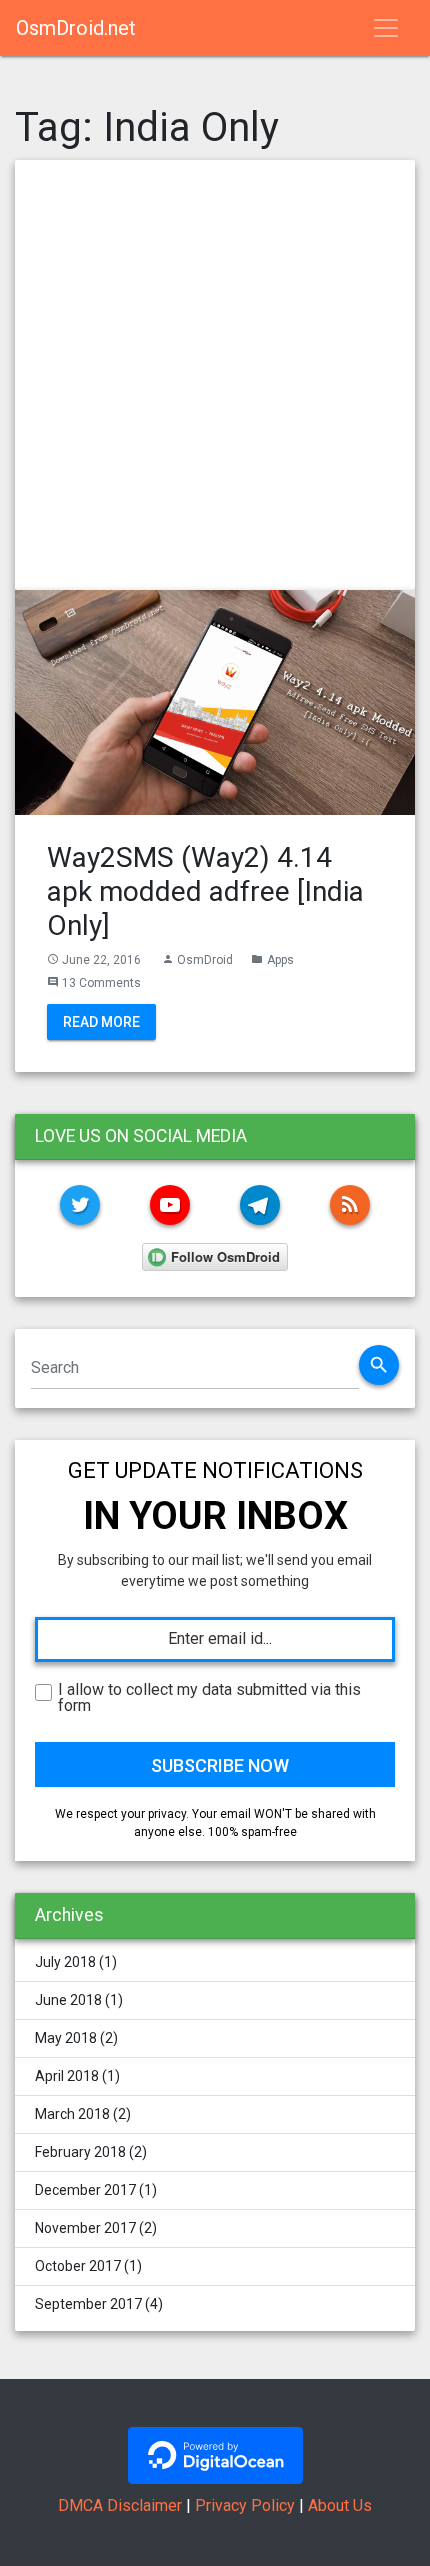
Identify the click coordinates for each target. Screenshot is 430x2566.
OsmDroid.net (76, 28)
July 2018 (65, 1962)
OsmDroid (205, 960)
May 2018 (66, 2038)
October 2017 (78, 2266)
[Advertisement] (215, 375)
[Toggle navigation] (386, 28)
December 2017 (85, 2190)
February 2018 (80, 2152)
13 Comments (101, 983)
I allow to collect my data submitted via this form (209, 1698)
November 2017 (85, 2228)
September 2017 (88, 2304)
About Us (340, 2505)
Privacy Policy (245, 2505)
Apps (280, 960)
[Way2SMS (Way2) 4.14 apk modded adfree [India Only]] (215, 701)
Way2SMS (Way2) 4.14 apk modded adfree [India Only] (205, 891)
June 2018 (68, 2000)
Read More (101, 1021)
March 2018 (72, 2114)
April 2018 (67, 2076)
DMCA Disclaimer (120, 2505)
